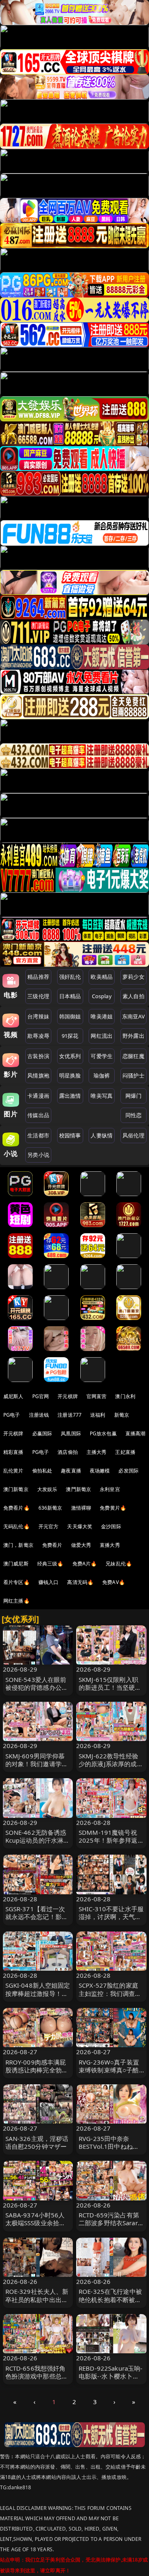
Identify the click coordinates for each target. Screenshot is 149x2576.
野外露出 (133, 1036)
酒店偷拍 (68, 1452)
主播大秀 (97, 1452)
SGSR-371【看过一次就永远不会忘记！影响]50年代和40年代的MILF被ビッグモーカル (38, 1921)
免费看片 (52, 1545)
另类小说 (38, 1155)
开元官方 (49, 1526)
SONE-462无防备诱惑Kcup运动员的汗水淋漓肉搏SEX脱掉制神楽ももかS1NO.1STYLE (38, 1844)
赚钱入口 (49, 1582)
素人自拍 (133, 996)
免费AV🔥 (114, 1582)
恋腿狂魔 (133, 1056)
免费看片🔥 (17, 1508)
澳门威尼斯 (16, 1564)
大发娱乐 (47, 1489)
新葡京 (122, 1415)
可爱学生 (102, 1056)
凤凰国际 (71, 1433)
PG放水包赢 (103, 1433)
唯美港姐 (102, 1016)
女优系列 (70, 1056)
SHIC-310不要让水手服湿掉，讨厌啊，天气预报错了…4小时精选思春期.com (111, 1921)
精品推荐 (38, 977)
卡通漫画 (38, 1096)
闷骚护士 (133, 1075)
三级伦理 (38, 996)
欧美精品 (102, 977)
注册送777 (70, 1415)
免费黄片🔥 (113, 1508)
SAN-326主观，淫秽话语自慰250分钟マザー (37, 2142)
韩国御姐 (70, 1016)
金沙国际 (111, 1526)
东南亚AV (133, 1016)
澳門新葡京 (78, 1489)
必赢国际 (42, 1433)
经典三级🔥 (50, 1564)
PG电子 (12, 1415)
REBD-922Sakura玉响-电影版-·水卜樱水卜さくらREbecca (111, 2376)
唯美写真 (102, 1096)
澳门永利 (125, 1396)
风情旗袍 (38, 1075)
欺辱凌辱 (38, 1036)
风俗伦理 (133, 1135)
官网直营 (97, 1396)
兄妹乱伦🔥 (119, 1564)
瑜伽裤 (102, 1075)
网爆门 (133, 1096)
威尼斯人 (13, 1396)
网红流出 (102, 1036)
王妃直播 (125, 1452)
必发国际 (129, 1471)
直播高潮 (136, 1433)
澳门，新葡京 (18, 1545)
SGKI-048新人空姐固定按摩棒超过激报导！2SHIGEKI (38, 1993)
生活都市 (38, 1135)
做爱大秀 (81, 1545)
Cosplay (102, 996)
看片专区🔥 (17, 1582)
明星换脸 (70, 1075)
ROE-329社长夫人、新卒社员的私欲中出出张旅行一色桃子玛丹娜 (37, 2299)
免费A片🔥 (85, 1564)
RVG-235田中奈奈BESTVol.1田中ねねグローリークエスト (109, 2146)
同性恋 (133, 1115)
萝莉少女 (133, 977)
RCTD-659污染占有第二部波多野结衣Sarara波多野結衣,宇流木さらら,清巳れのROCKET (111, 2227)
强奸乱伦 (70, 977)
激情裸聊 (81, 1508)
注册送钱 (39, 1415)
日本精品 (70, 996)
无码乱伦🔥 (17, 1526)
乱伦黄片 (13, 1471)
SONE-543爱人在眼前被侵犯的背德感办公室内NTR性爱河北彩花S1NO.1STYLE (37, 1691)
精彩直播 (13, 1452)
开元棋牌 (68, 1396)
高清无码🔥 (80, 1582)
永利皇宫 (110, 1489)
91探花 (70, 1036)
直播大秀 (110, 1545)
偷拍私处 (42, 1471)
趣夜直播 (71, 1471)
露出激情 (70, 1096)
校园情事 (70, 1135)
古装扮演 (38, 1056)
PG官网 (41, 1396)
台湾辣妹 (38, 1016)
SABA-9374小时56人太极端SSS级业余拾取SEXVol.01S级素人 (36, 2223)
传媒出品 (38, 1115)
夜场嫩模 (100, 1471)
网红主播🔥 (17, 1601)
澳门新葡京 (16, 1489)
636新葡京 (50, 1508)
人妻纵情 (102, 1135)
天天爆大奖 (80, 1526)
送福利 (98, 1415)
